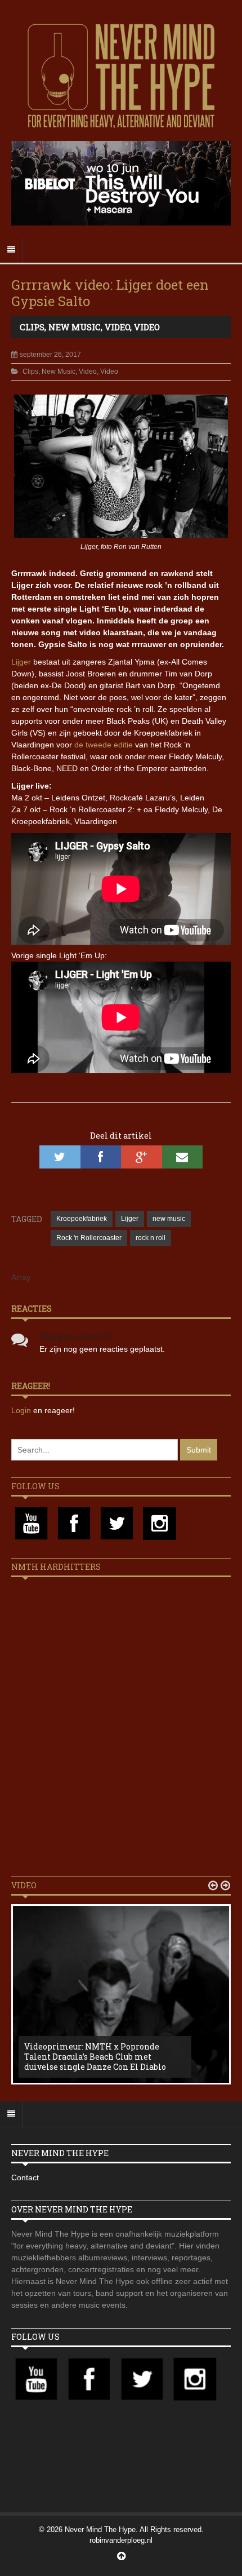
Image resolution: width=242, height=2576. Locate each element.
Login (22, 1410)
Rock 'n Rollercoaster (89, 1238)
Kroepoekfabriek (82, 1219)
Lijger (21, 662)
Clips (32, 327)
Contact (25, 2177)
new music (169, 1219)
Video (117, 327)
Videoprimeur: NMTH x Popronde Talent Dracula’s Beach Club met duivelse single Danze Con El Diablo (95, 2057)
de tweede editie (104, 745)
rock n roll (151, 1238)
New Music (75, 327)
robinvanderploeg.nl (121, 2540)
